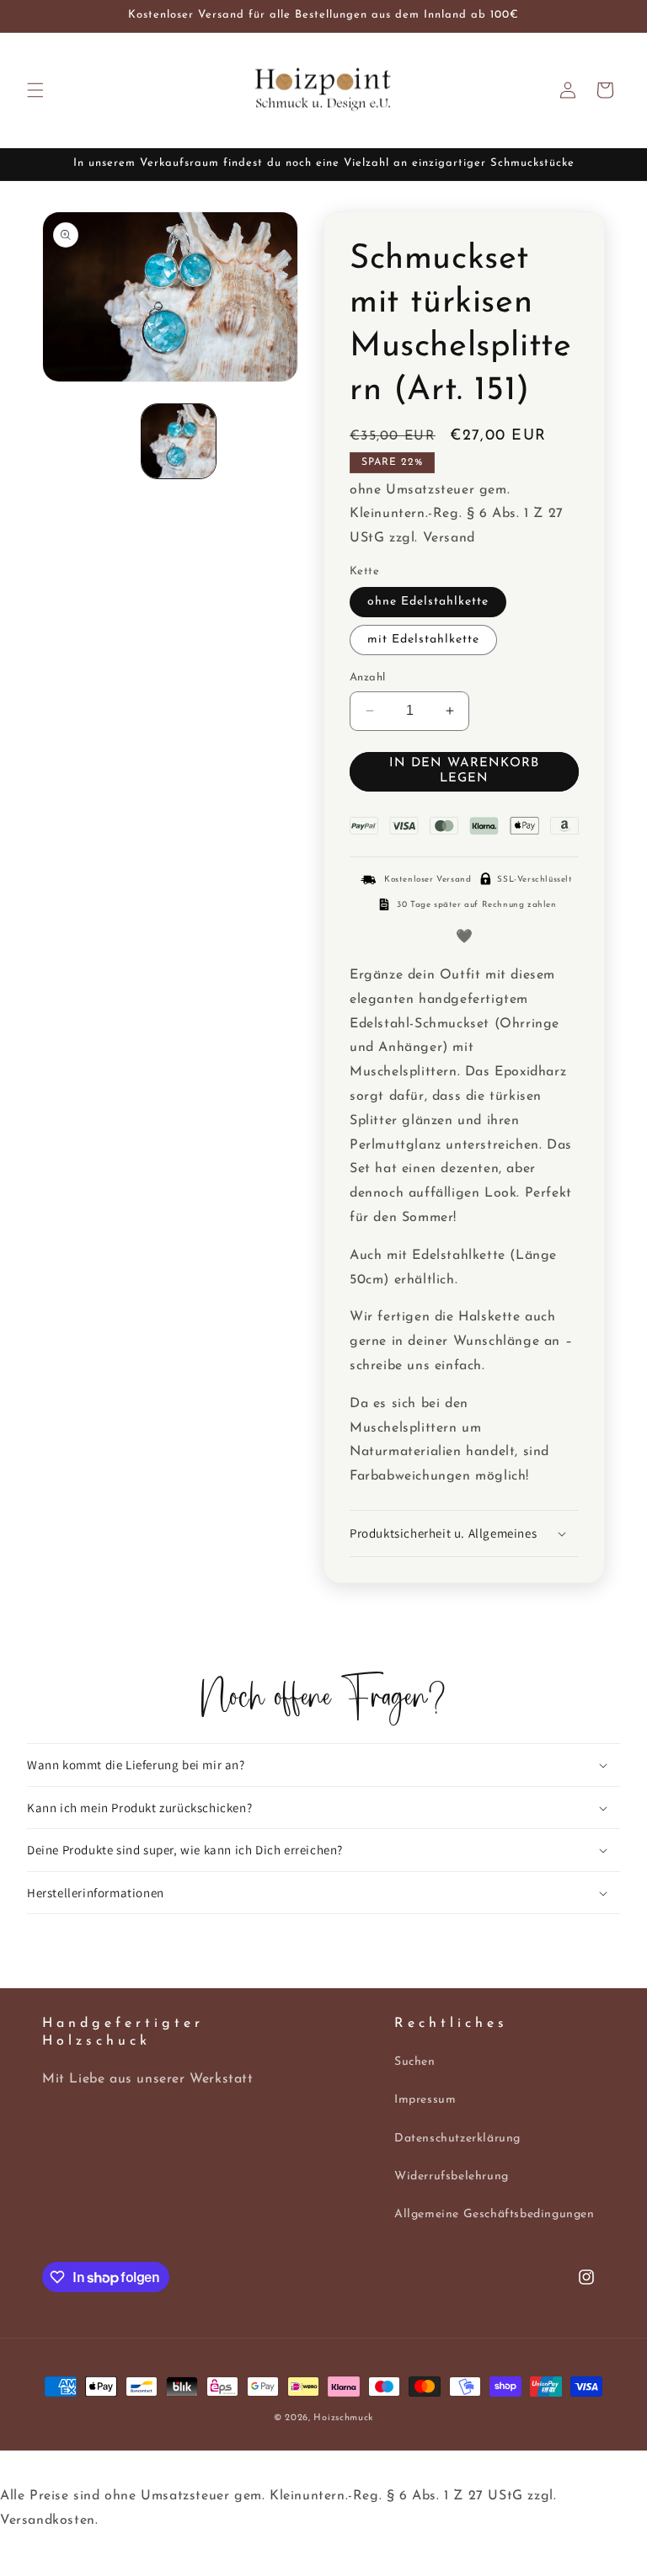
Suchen (415, 2062)
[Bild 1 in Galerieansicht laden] (179, 441)
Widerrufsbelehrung (452, 2176)
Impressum (425, 2100)
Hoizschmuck (343, 2418)
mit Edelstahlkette (423, 640)
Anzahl (367, 677)
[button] (35, 90)
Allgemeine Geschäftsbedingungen (495, 2214)
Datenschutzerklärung (457, 2139)
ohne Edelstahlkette (428, 602)
